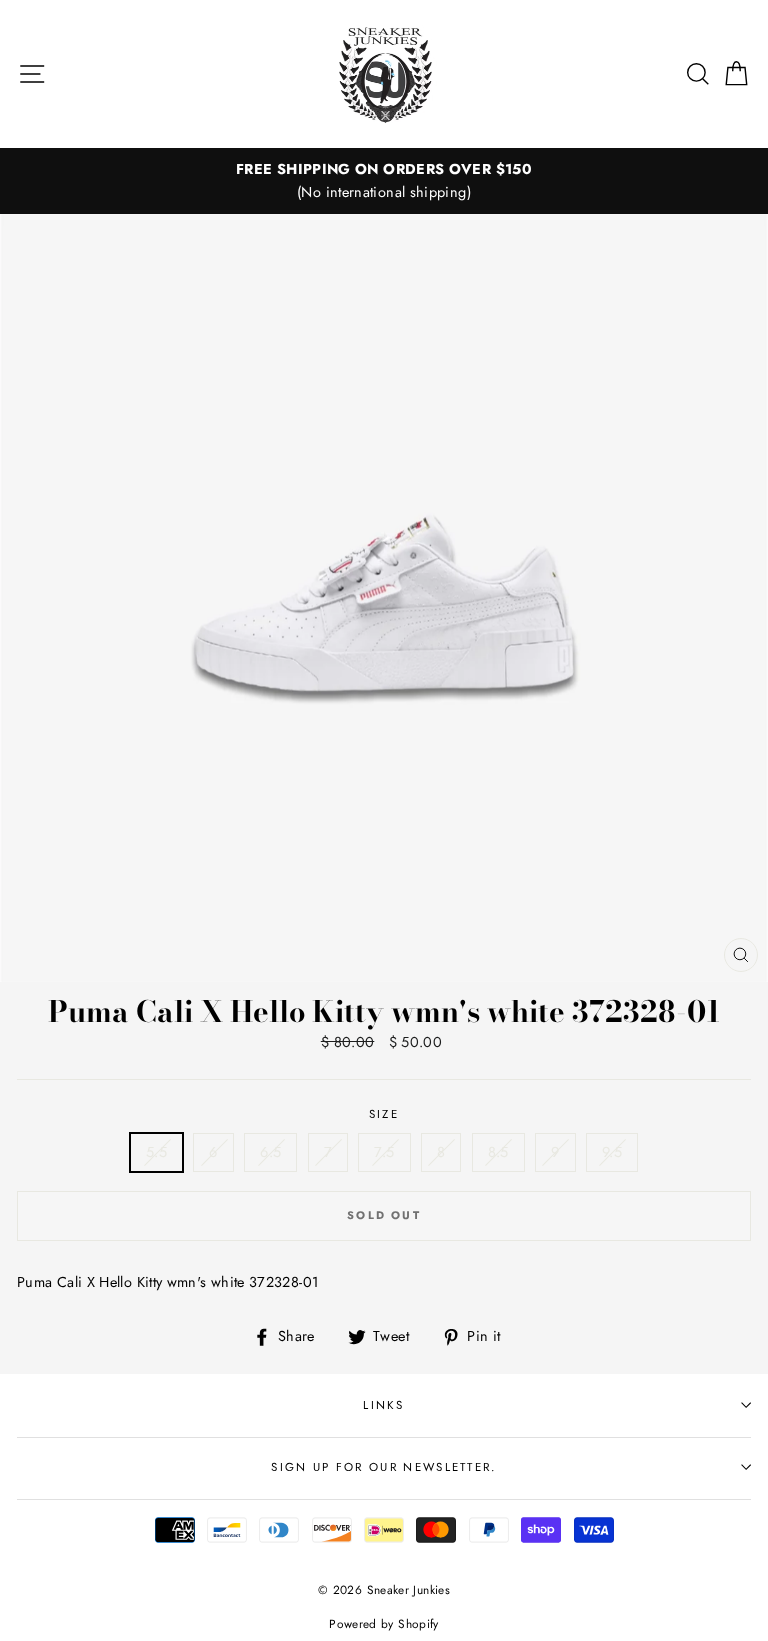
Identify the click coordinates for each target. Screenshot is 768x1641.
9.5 (612, 1152)
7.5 (384, 1152)
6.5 (270, 1152)
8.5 (498, 1152)
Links (384, 1405)
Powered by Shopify (384, 1623)
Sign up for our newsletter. (383, 1467)
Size (384, 1114)
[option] (384, 181)
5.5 (156, 1152)
